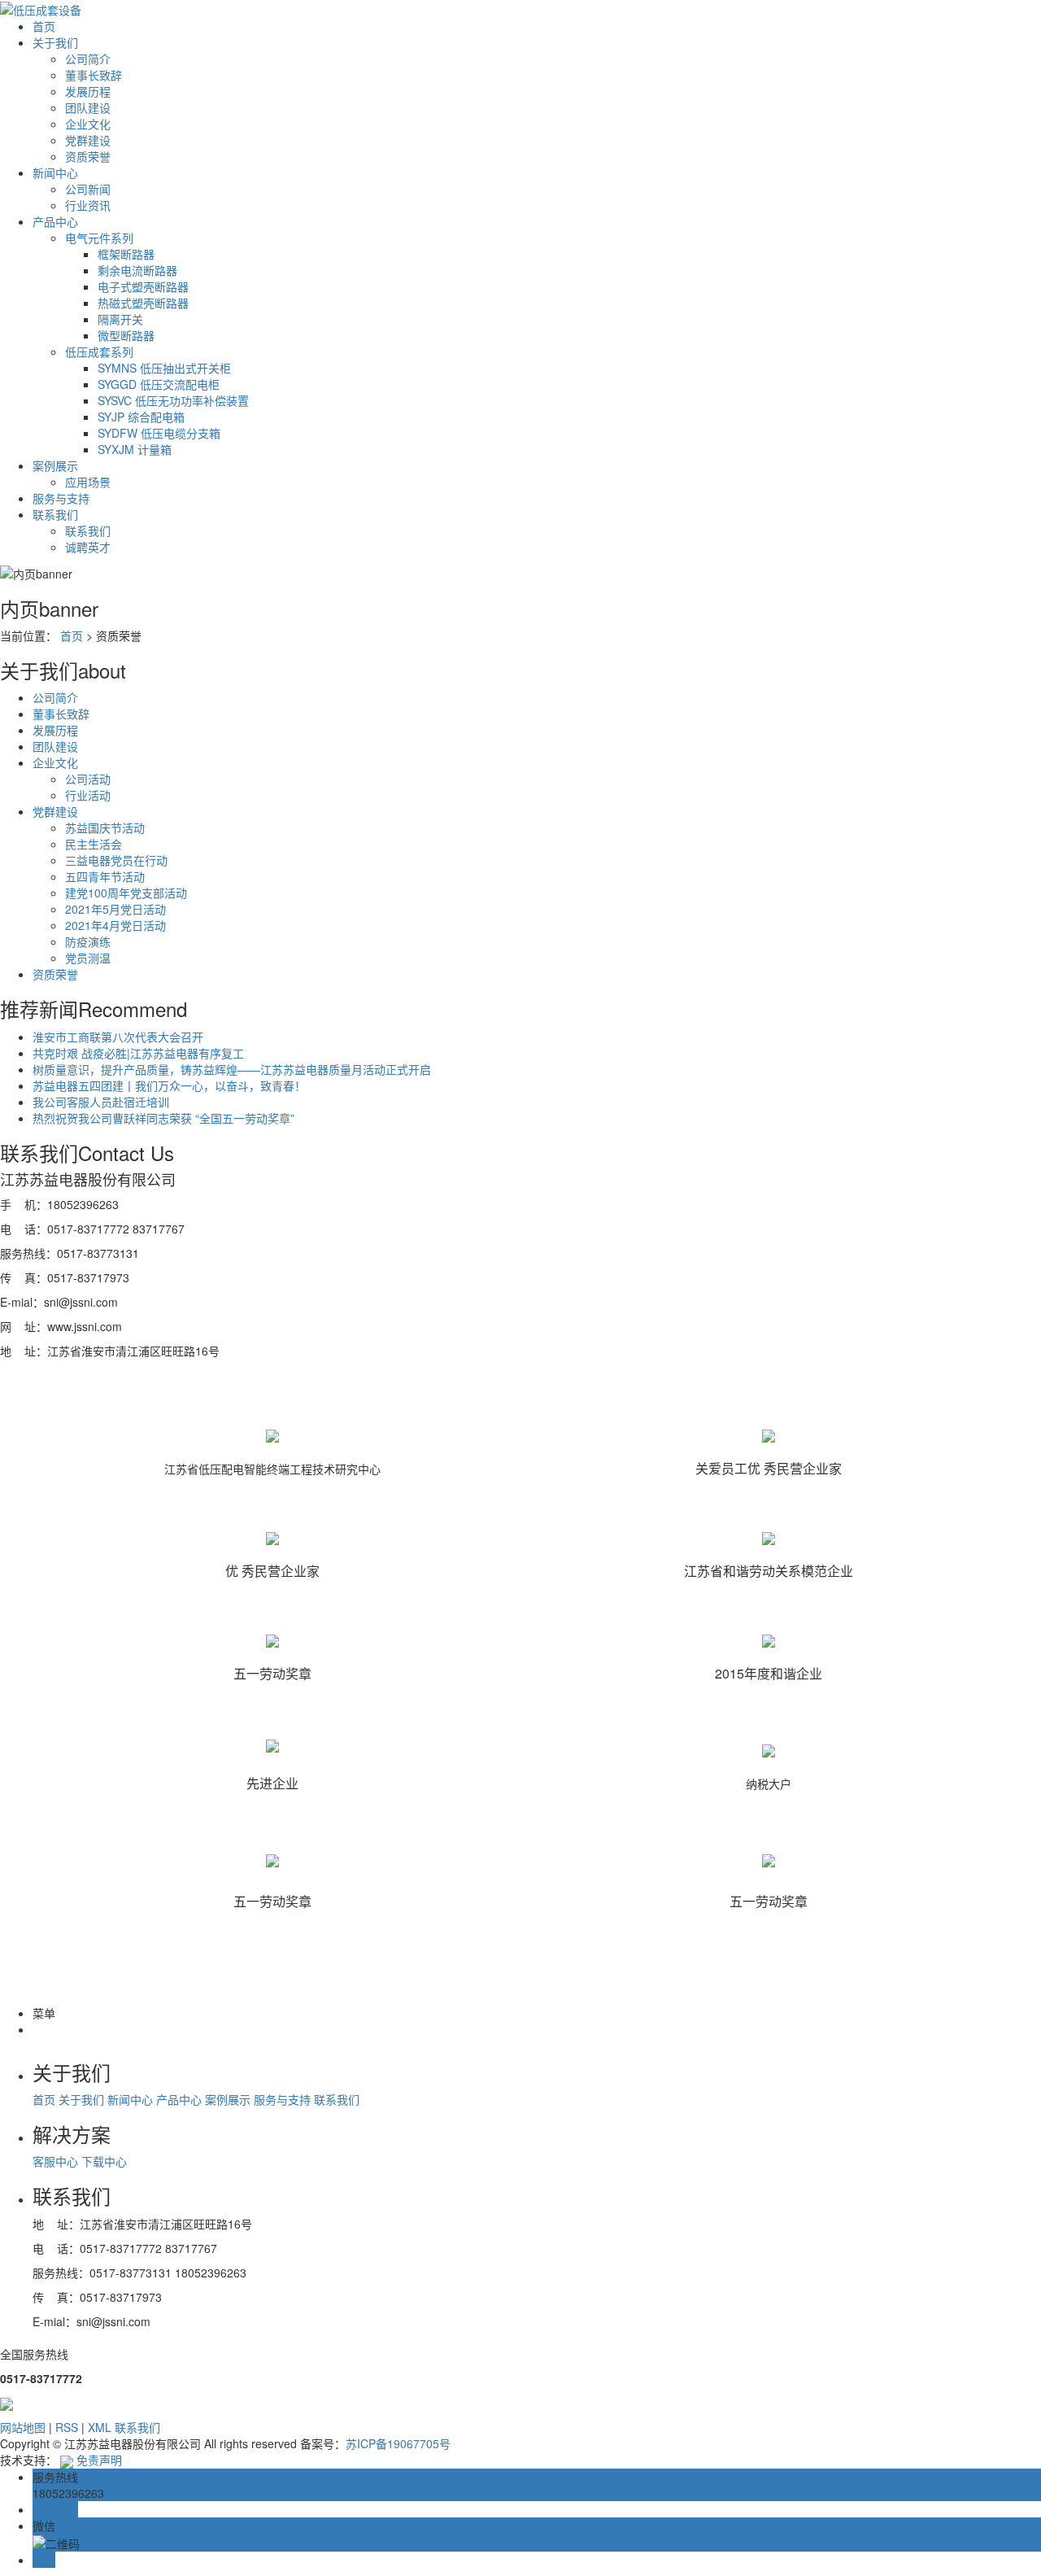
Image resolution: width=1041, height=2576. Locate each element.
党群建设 (88, 140)
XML (100, 2427)
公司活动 (88, 779)
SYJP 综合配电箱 (141, 417)
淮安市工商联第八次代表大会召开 (118, 1037)
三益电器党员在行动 (116, 860)
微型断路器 (126, 335)
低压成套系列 (99, 351)
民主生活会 (94, 844)
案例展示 (55, 465)
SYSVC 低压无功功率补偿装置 (173, 400)
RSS (67, 2427)
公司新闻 (88, 189)
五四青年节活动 (105, 876)
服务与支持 (61, 498)
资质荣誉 (88, 156)
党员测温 (88, 958)
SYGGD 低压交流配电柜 (159, 384)
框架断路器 (126, 254)
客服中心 (57, 2161)
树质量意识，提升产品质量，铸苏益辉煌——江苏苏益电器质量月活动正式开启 (232, 1069)
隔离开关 (120, 319)
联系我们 (55, 514)
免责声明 (99, 2460)
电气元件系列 (99, 238)
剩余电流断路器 (137, 270)
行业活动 (88, 795)
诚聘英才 (88, 547)
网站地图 (23, 2427)
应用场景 (88, 482)
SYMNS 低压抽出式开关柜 (164, 368)
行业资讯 (88, 205)
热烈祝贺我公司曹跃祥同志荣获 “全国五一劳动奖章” (163, 1118)
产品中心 (55, 221)
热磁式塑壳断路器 (143, 303)
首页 (44, 26)
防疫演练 (88, 941)
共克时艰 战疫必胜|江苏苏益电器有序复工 (138, 1053)
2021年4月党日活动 (115, 925)
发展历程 (88, 91)
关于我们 (55, 42)
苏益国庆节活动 (105, 827)
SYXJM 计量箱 (135, 449)
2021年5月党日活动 (115, 909)
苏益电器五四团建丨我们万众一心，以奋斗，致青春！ (169, 1085)
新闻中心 (55, 172)
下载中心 (104, 2161)
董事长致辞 (94, 75)
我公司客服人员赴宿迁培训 (101, 1102)
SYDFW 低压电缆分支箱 (159, 433)
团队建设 (88, 107)
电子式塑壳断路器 (143, 286)
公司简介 (88, 59)
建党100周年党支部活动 (126, 893)
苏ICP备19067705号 (398, 2443)
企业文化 (88, 124)
